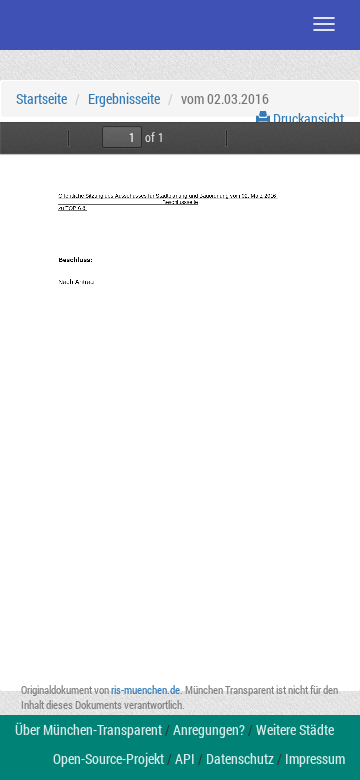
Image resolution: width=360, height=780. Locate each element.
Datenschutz (240, 758)
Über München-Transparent (88, 729)
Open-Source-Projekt (108, 758)
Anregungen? (209, 729)
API (185, 758)
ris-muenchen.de (145, 689)
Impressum (315, 758)
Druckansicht (307, 118)
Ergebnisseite (124, 98)
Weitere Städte (295, 729)
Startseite (41, 98)
